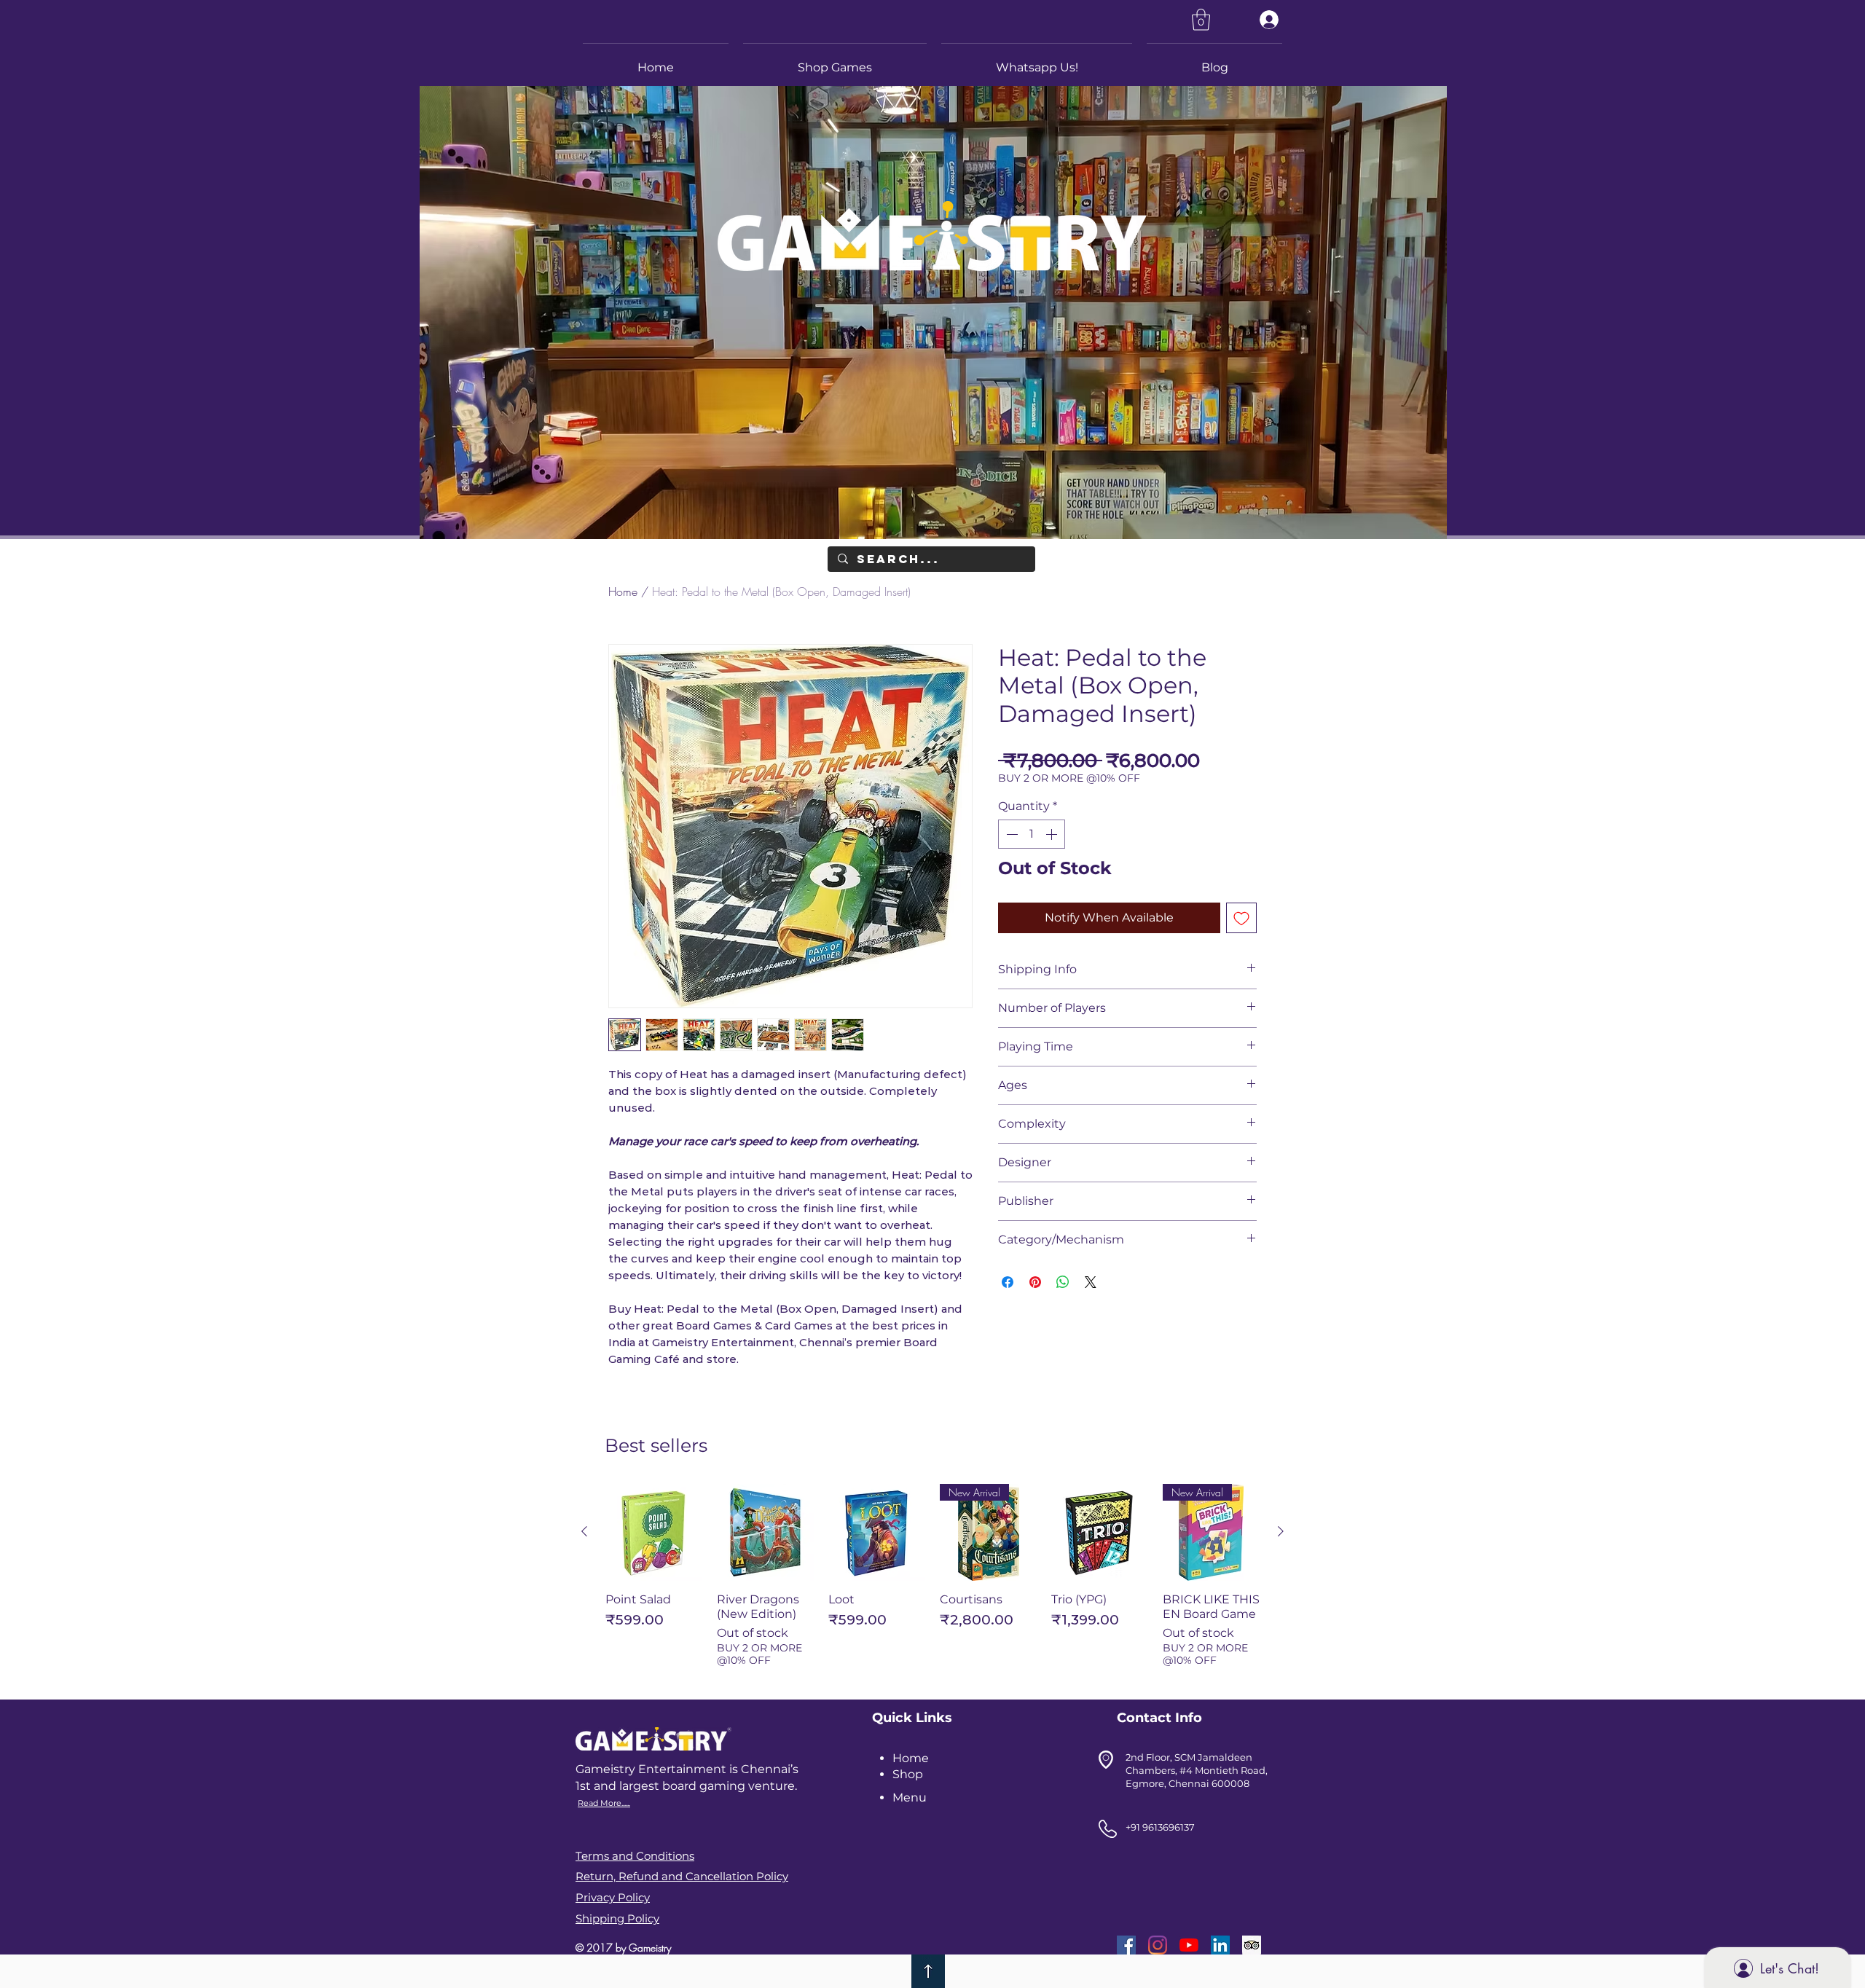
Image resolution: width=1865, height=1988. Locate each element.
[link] (1201, 20)
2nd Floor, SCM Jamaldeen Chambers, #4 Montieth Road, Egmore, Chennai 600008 (1197, 1770)
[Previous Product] (584, 1531)
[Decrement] (1010, 834)
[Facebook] (1126, 1945)
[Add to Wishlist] (1241, 918)
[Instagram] (1158, 1945)
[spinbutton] (1032, 834)
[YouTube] (1189, 1945)
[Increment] (1053, 834)
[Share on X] (1091, 1282)
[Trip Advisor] (1252, 1945)
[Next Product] (1281, 1531)
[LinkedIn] (1220, 1945)
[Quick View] (654, 1532)
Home (623, 592)
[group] (932, 1583)
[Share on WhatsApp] (1063, 1282)
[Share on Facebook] (1008, 1282)
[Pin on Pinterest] (1035, 1282)
